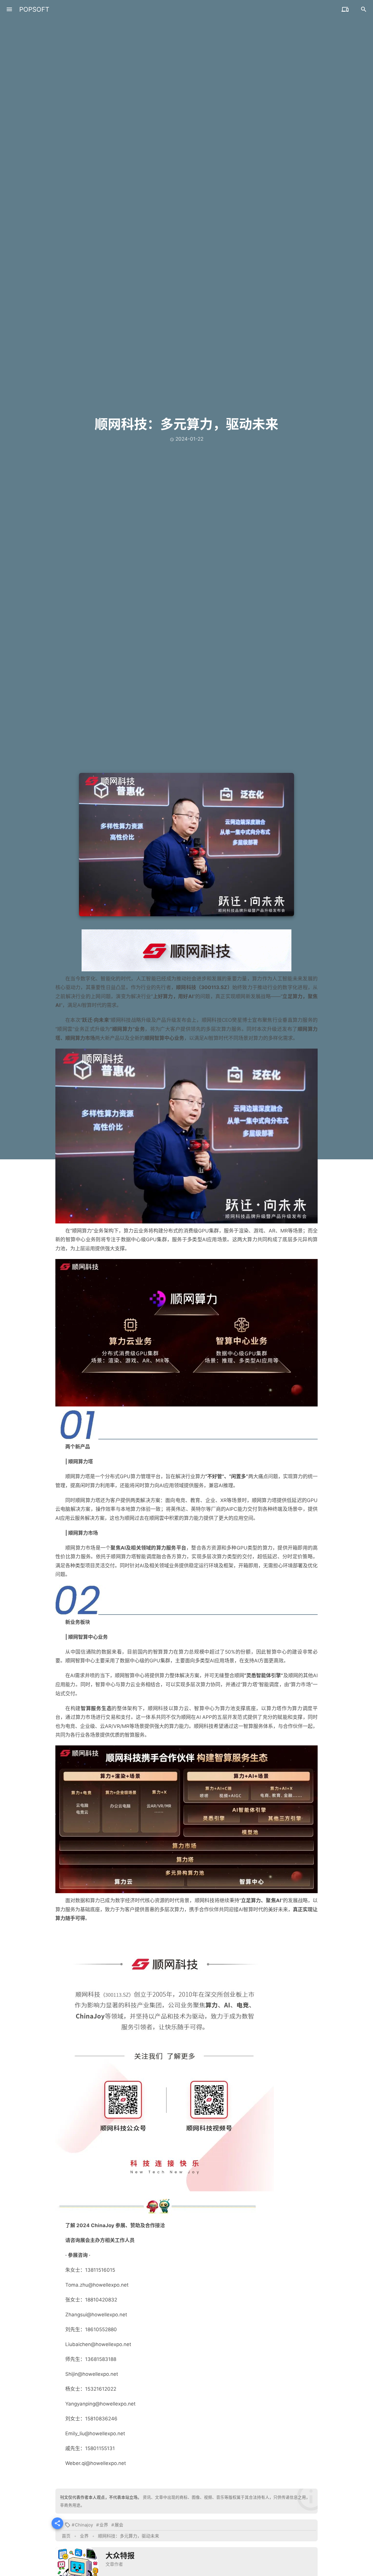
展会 (119, 2525)
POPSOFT (34, 9)
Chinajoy (84, 2525)
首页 (66, 2536)
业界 (104, 2525)
